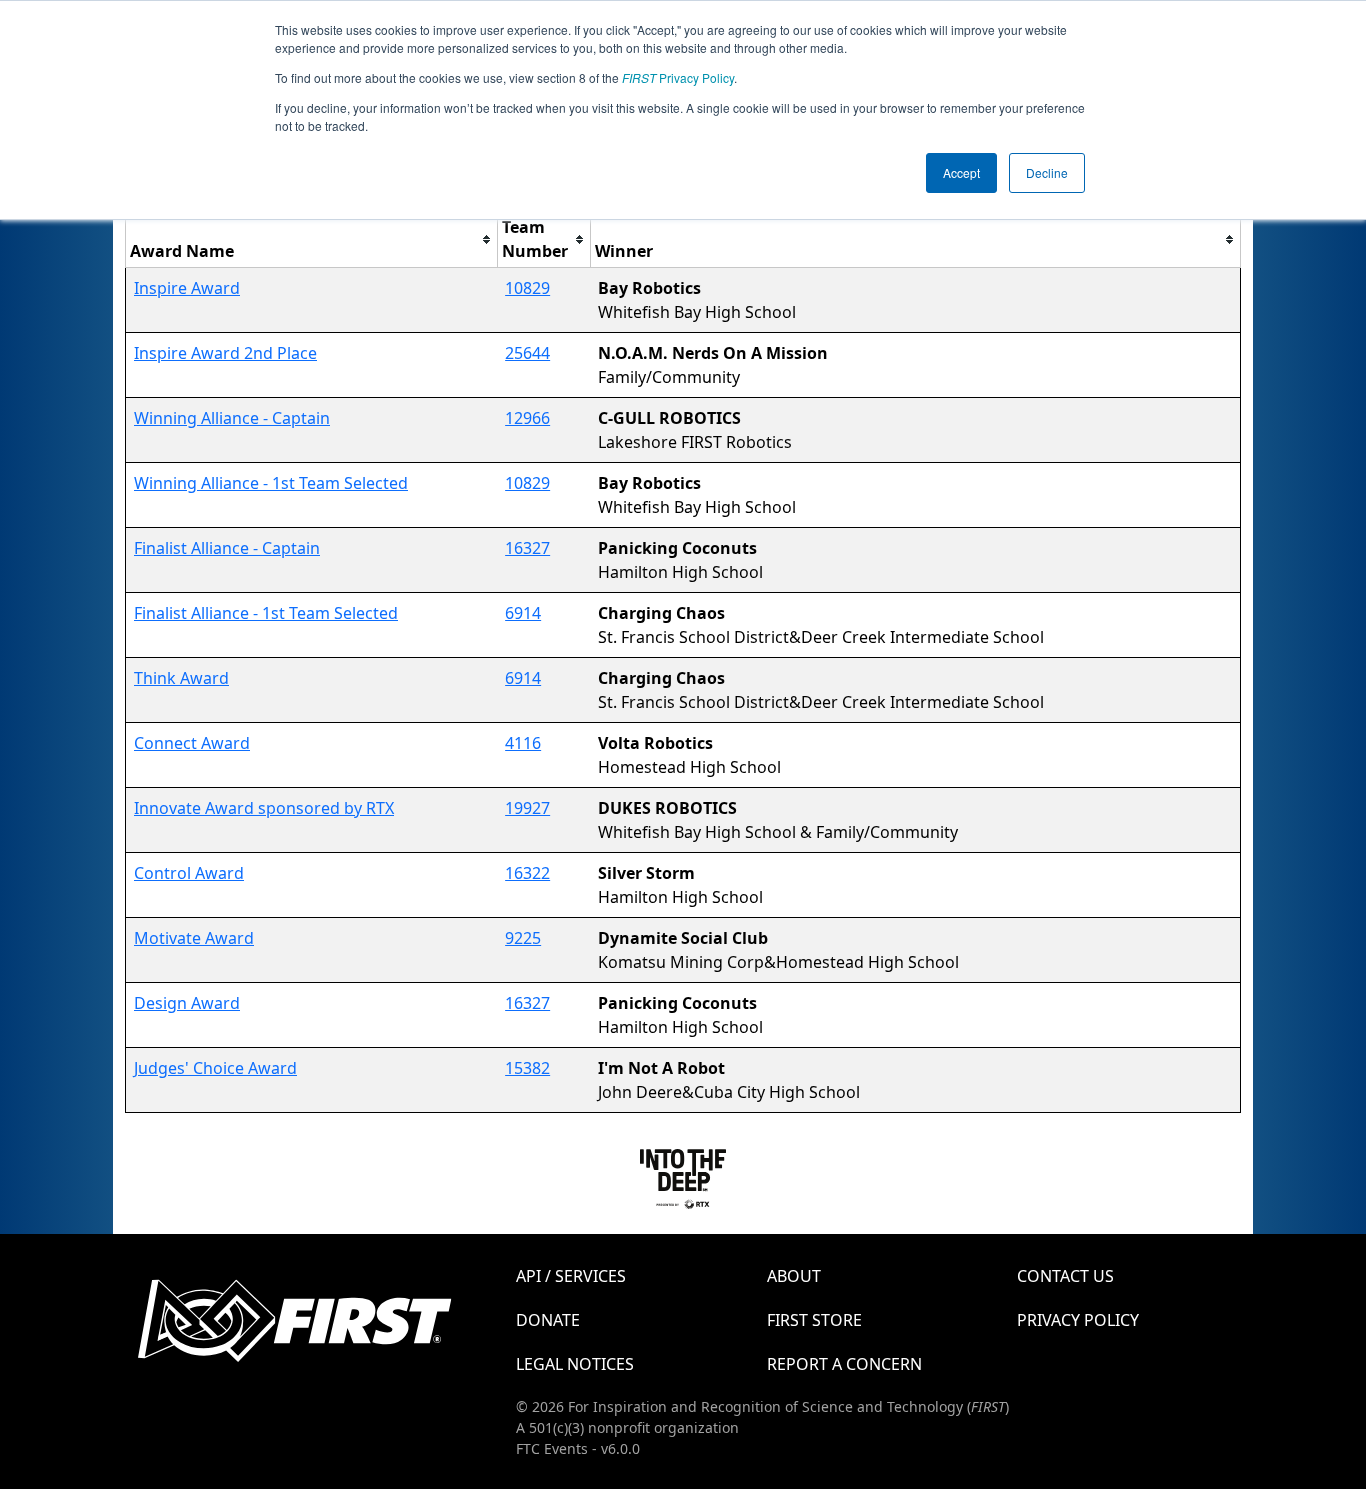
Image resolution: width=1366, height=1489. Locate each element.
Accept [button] (961, 172)
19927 (527, 808)
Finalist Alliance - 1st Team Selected (266, 613)
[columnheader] (312, 239)
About (794, 1276)
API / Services (571, 1276)
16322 (527, 873)
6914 (523, 613)
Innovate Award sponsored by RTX (264, 808)
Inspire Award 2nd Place (225, 353)
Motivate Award (194, 938)
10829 (527, 288)
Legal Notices (575, 1364)
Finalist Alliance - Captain (227, 548)
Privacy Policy (678, 77)
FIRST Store (814, 1320)
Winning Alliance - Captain (232, 418)
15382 (527, 1068)
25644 (527, 353)
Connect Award (192, 743)
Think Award (181, 678)
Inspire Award (187, 288)
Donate (548, 1320)
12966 (527, 418)
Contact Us (1065, 1276)
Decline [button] (1047, 172)
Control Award (189, 873)
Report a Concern (844, 1364)
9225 (523, 938)
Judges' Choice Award (215, 1068)
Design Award (187, 1003)
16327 (527, 548)
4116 (523, 743)
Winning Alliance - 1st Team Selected (271, 483)
